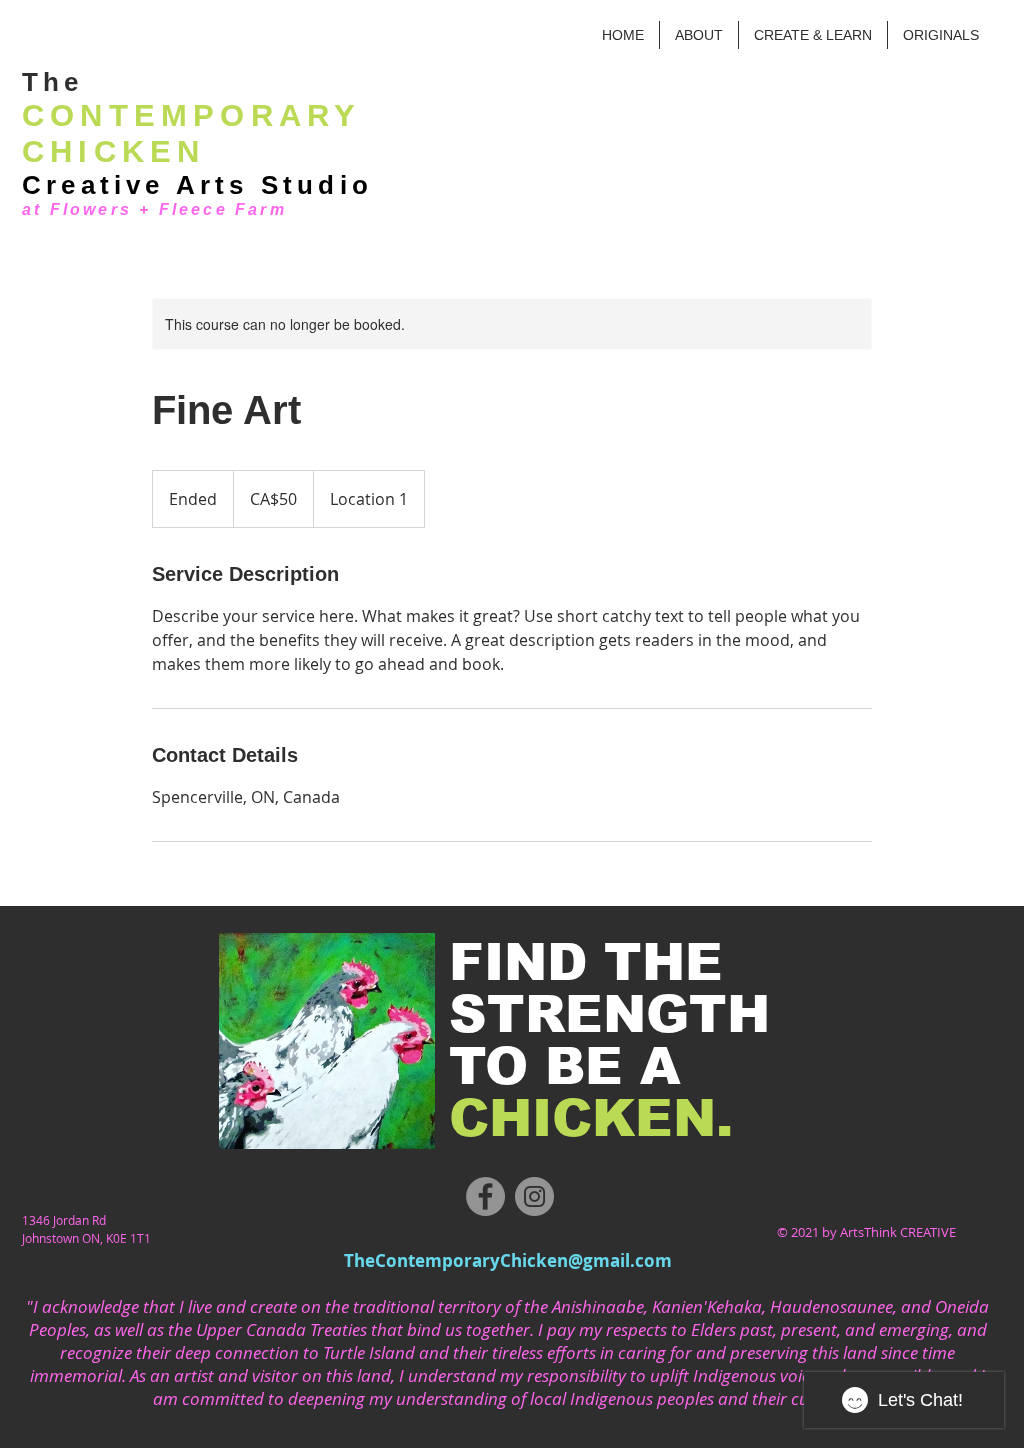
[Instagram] (534, 1196)
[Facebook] (485, 1196)
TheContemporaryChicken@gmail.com (508, 1260)
